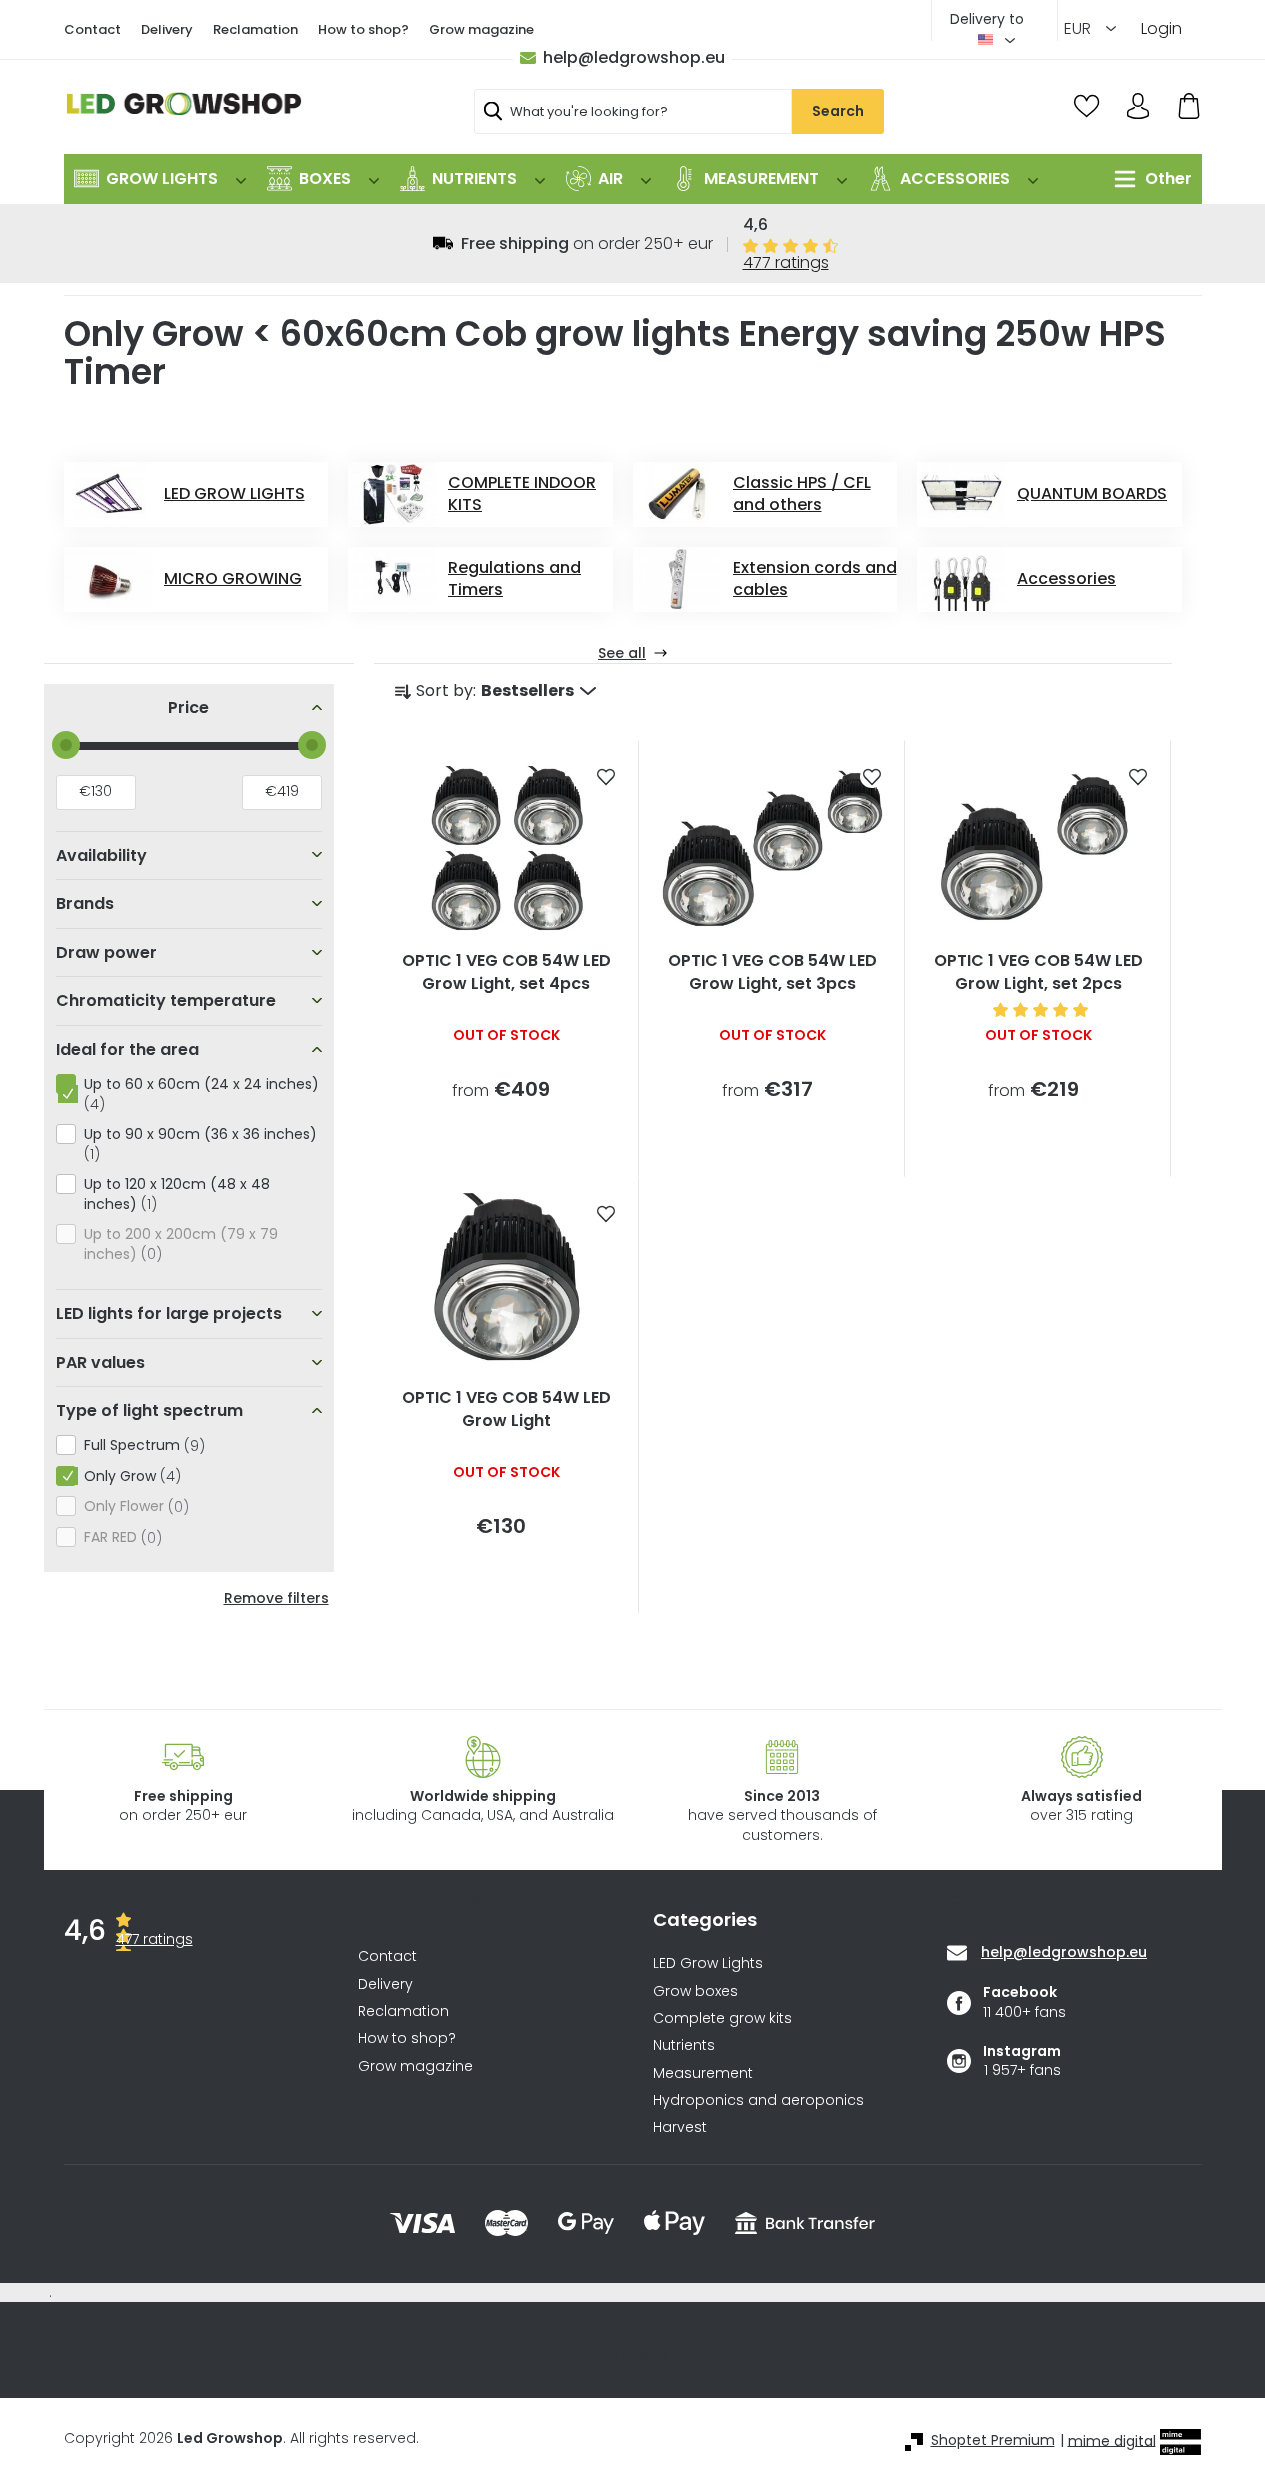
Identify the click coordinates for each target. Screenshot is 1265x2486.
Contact (92, 29)
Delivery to (987, 19)
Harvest (680, 2127)
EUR (1079, 28)
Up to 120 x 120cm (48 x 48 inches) (177, 1194)
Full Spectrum (141, 1445)
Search (838, 111)
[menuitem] (160, 179)
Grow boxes (695, 1991)
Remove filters (276, 1598)
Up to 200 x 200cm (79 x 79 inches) (181, 1244)
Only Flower (133, 1506)
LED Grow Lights (708, 1963)
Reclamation (255, 29)
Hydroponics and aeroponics (758, 2100)
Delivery (167, 29)
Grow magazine (481, 29)
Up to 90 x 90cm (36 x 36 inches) (200, 1144)
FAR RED (120, 1537)
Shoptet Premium (993, 2440)
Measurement (703, 2073)
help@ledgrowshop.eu (634, 57)
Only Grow (129, 1476)
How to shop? (363, 29)
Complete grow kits (722, 2018)
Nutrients (684, 2045)
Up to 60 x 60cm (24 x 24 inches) (201, 1094)
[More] (1148, 179)
